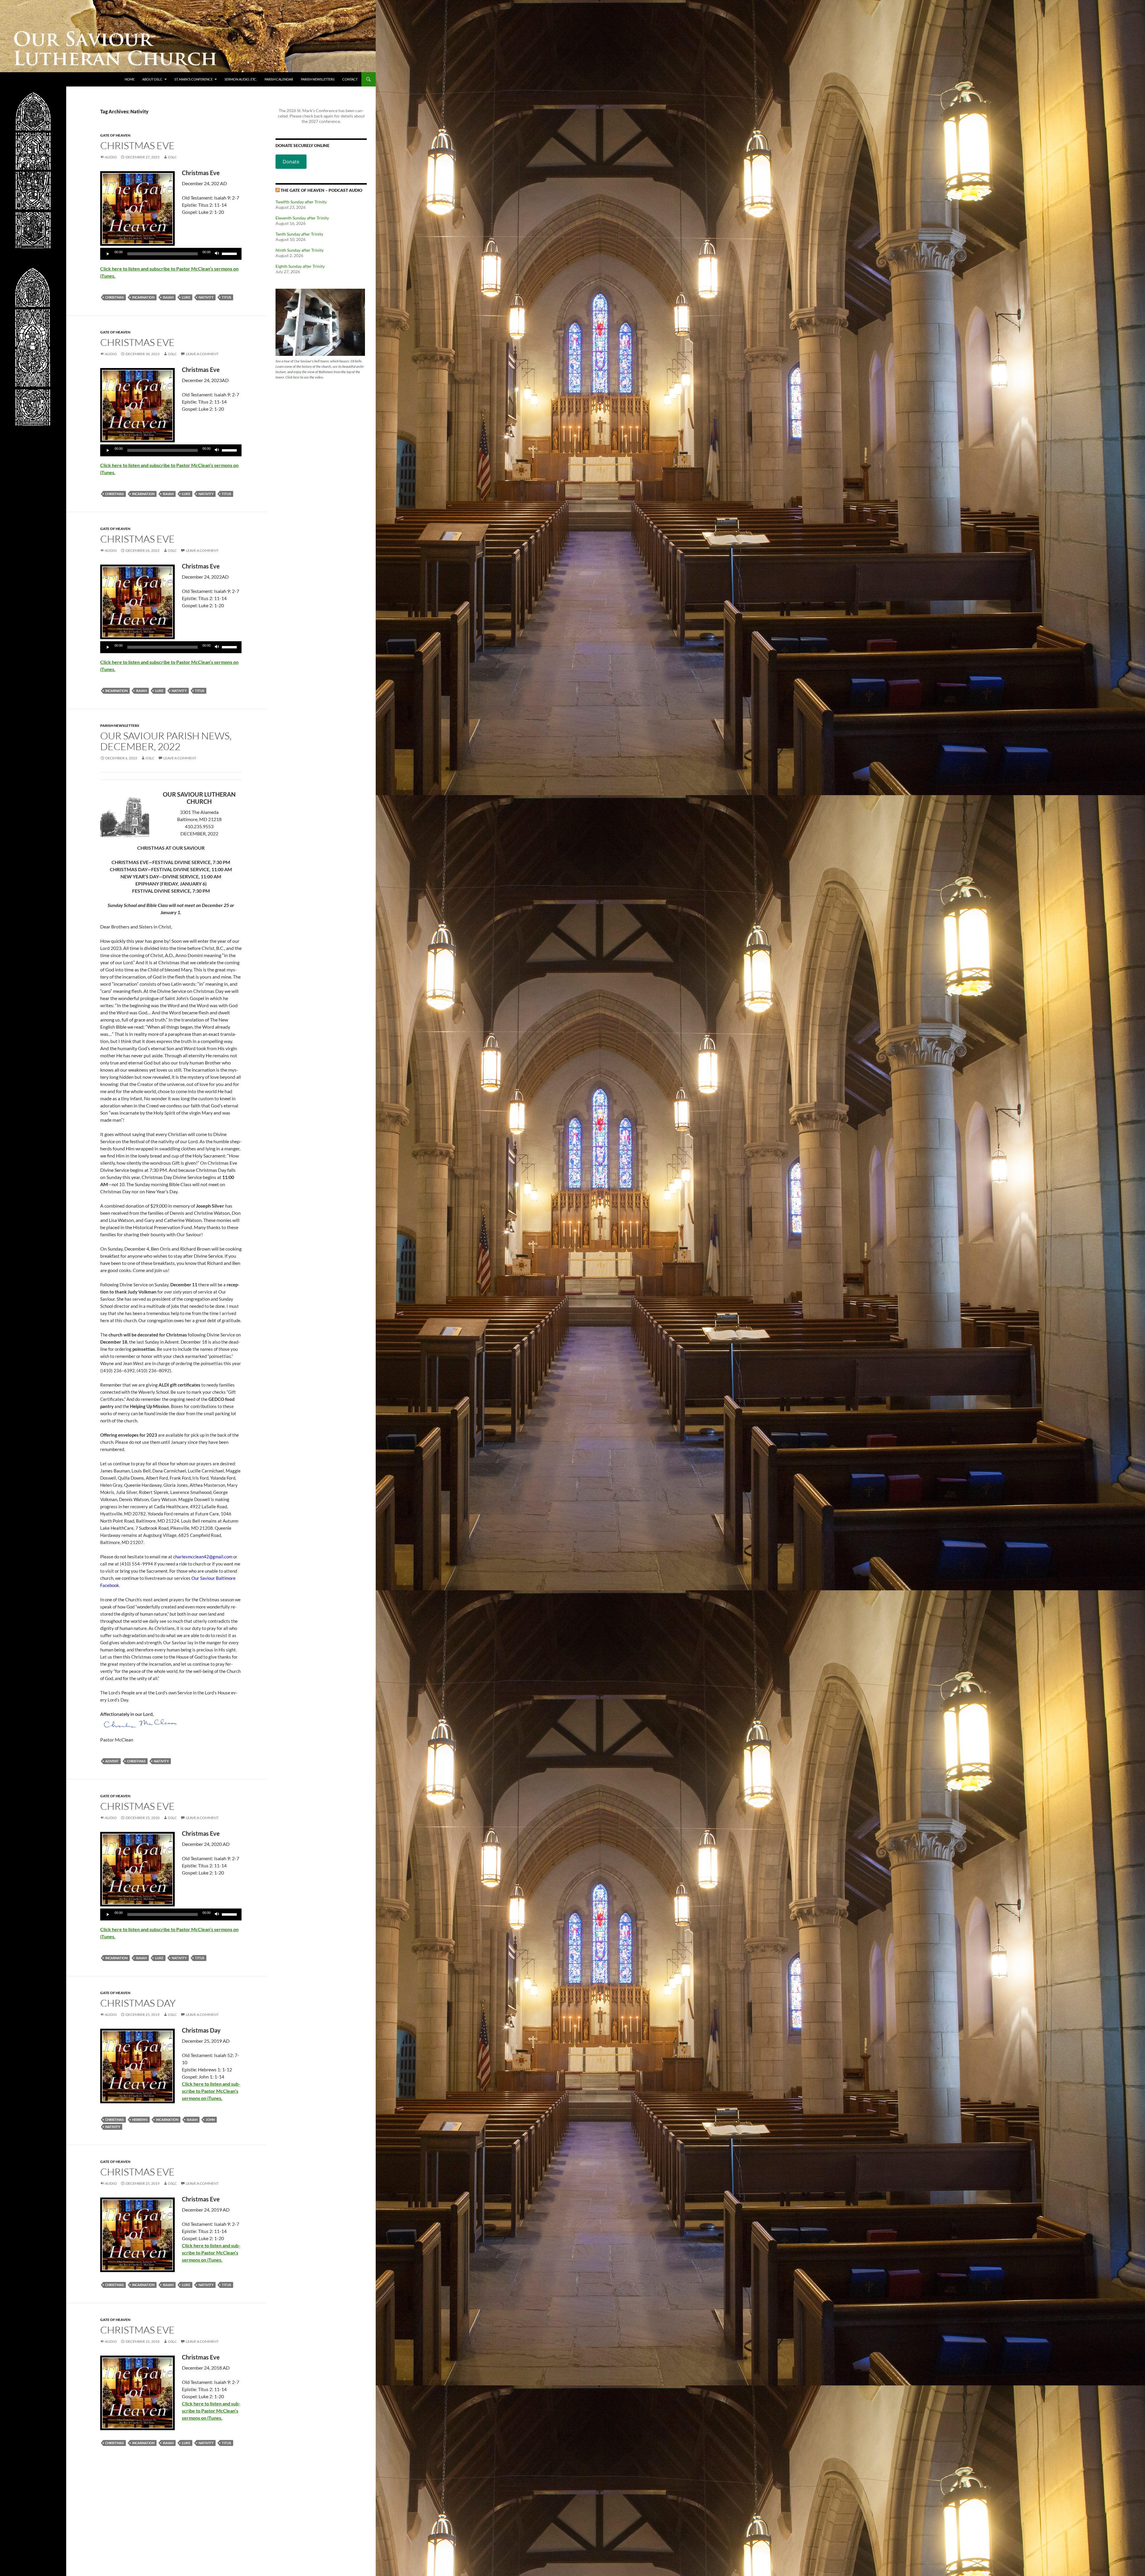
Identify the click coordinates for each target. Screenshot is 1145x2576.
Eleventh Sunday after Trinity (302, 218)
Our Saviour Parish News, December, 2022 (166, 741)
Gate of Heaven (115, 135)
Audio (111, 157)
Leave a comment (202, 354)
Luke (186, 297)
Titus (226, 297)
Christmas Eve (137, 145)
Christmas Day (138, 2003)
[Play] (108, 254)
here (296, 377)
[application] (171, 254)
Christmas (114, 297)
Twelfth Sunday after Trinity (301, 202)
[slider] (230, 253)
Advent (112, 1761)
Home (130, 79)
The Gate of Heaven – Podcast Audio (321, 190)
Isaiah (168, 297)
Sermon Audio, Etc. (241, 79)
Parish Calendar (279, 79)
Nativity (206, 297)
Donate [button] (291, 162)
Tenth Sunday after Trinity (299, 234)
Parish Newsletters (318, 79)
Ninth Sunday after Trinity (300, 250)
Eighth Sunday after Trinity (300, 266)
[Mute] (217, 254)
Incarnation (143, 297)
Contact (350, 79)
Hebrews (140, 2120)
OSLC (172, 157)
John (210, 2120)
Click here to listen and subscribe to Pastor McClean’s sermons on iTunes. (211, 2091)
